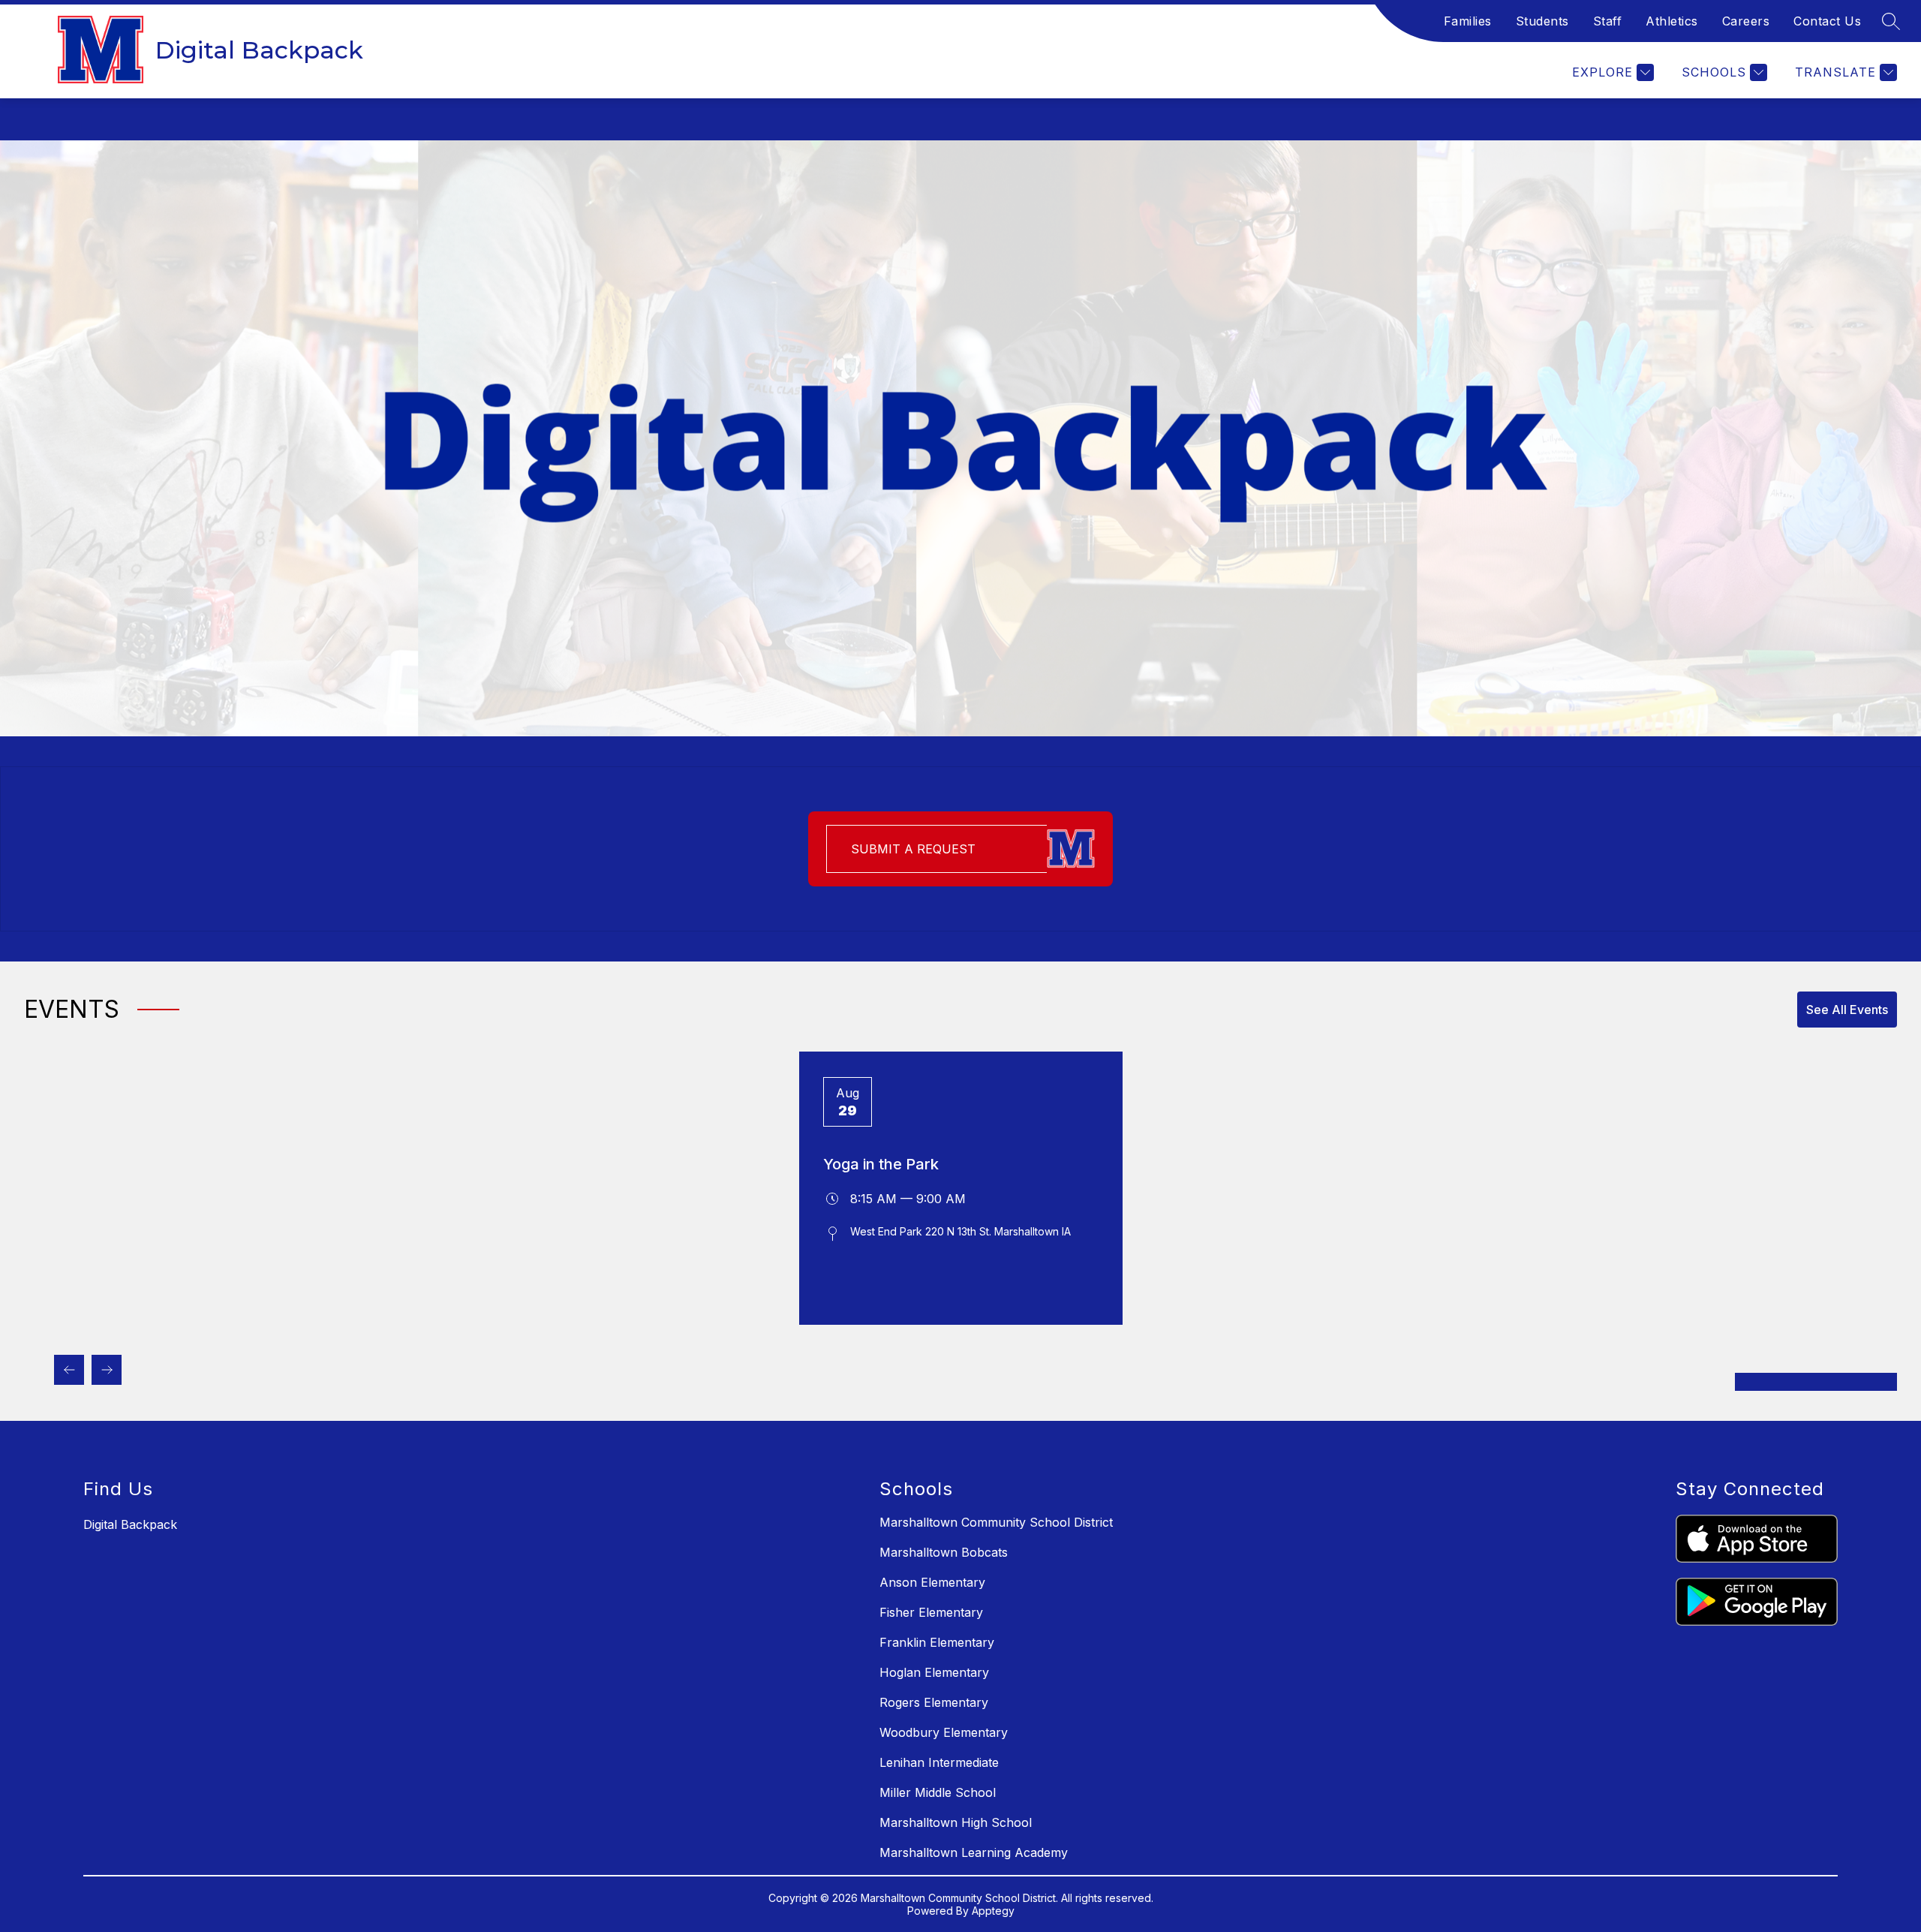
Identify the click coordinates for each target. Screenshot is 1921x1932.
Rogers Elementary (934, 1702)
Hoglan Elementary (934, 1672)
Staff (1608, 21)
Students (1542, 21)
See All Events (1847, 1010)
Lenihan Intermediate (939, 1762)
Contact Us (1827, 21)
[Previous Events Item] (69, 1370)
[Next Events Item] (107, 1370)
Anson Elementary (932, 1582)
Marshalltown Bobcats (944, 1552)
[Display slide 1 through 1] (1816, 1382)
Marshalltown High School (956, 1822)
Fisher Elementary (931, 1612)
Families (1468, 21)
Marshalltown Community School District (996, 1522)
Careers (1746, 21)
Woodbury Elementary (944, 1732)
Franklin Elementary (937, 1642)
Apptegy (993, 1911)
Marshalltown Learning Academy (974, 1852)
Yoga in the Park (881, 1164)
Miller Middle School (938, 1792)
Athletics (1672, 21)
